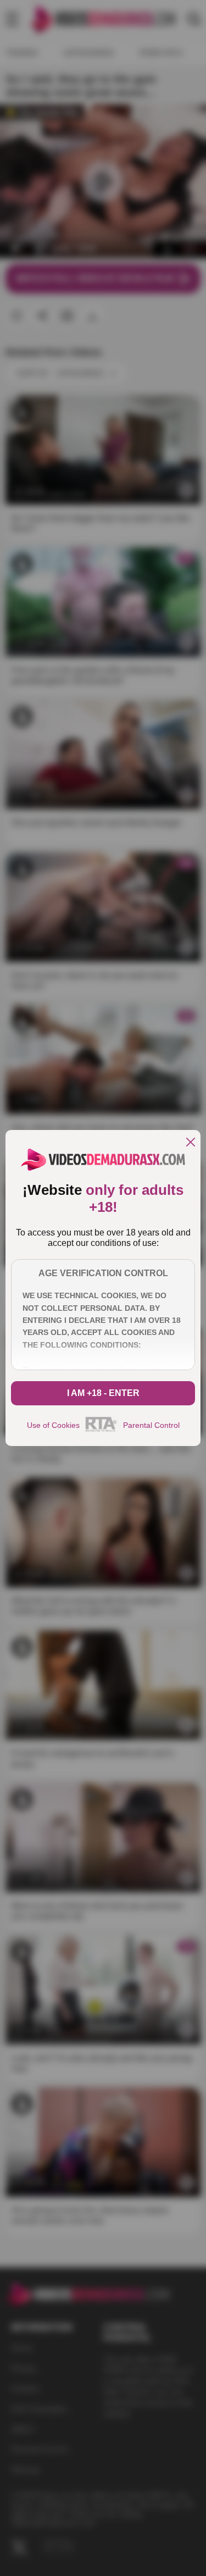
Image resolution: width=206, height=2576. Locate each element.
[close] (191, 1143)
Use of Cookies (53, 1425)
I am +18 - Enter (103, 1393)
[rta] (101, 1430)
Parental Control (151, 1425)
